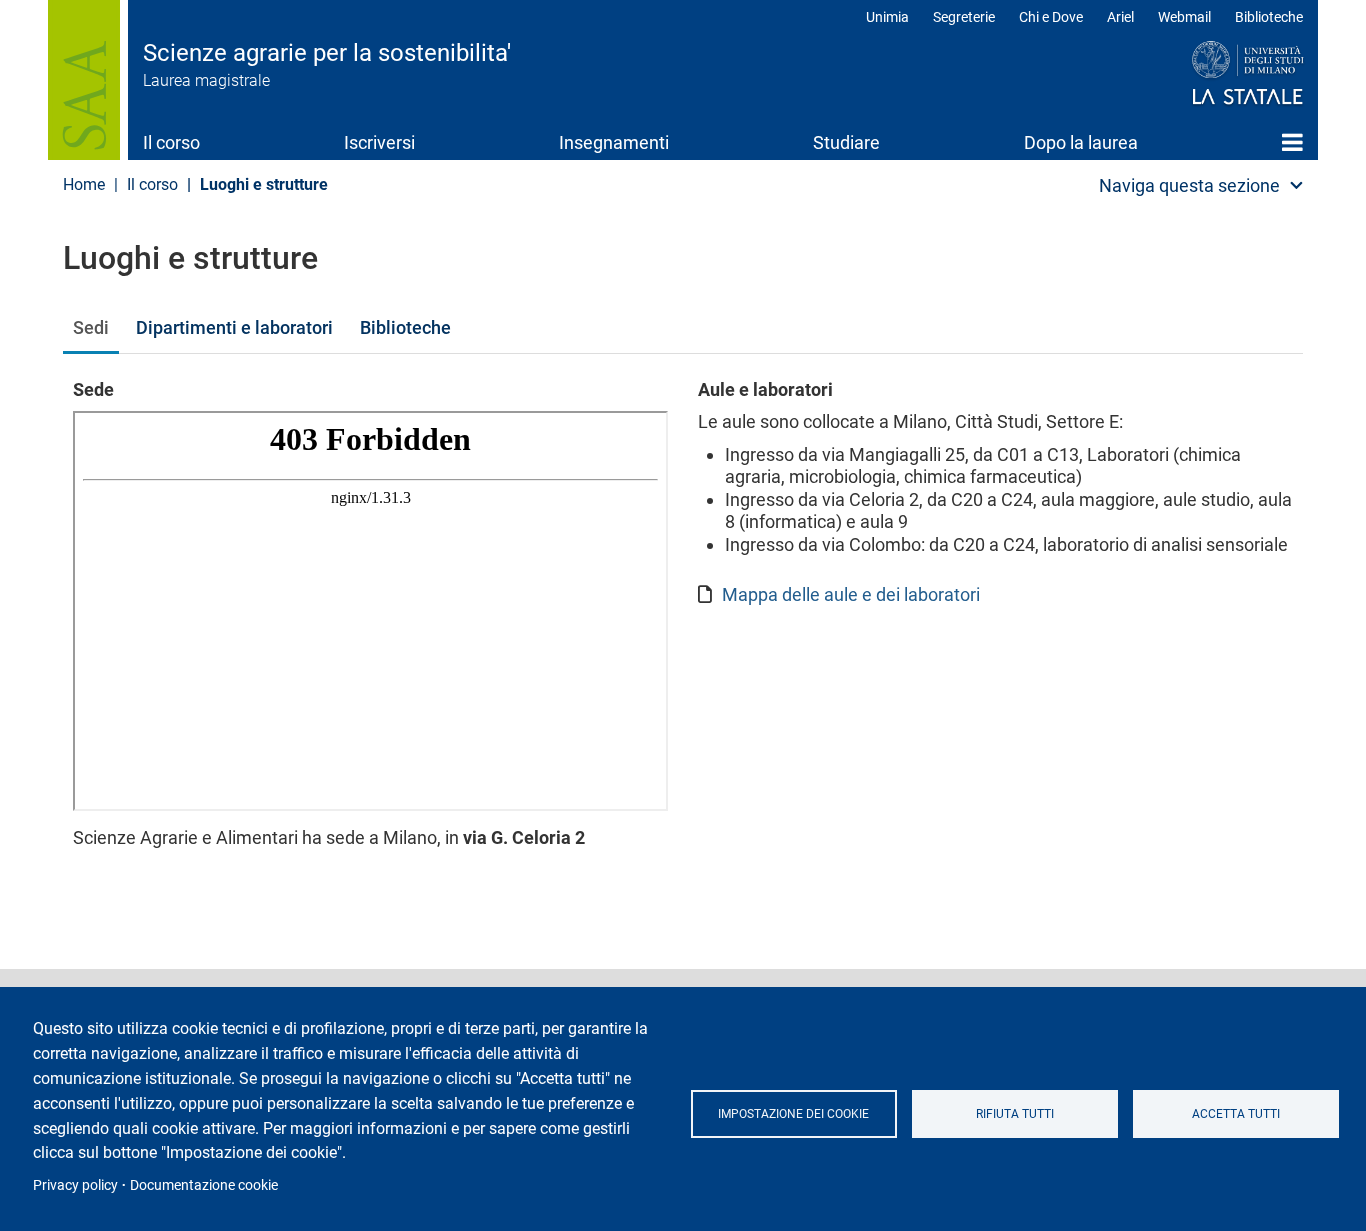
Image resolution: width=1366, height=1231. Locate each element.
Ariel (1120, 17)
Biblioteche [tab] (405, 327)
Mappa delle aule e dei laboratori (851, 594)
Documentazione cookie (204, 1185)
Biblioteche (1269, 17)
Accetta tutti (1236, 1114)
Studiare (846, 142)
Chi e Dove (1051, 17)
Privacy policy (75, 1185)
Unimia (887, 17)
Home (1292, 142)
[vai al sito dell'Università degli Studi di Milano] (1209, 74)
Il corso (171, 142)
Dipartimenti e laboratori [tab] (234, 327)
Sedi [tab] (91, 327)
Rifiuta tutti (1015, 1114)
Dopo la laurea (1081, 142)
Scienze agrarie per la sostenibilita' (327, 53)
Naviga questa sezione (1189, 185)
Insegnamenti (614, 142)
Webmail (1184, 17)
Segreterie (964, 17)
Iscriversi (379, 142)
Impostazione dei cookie (793, 1114)
